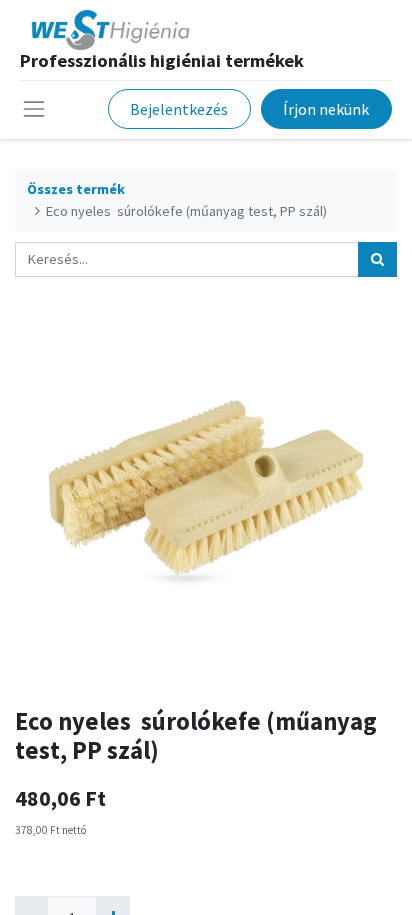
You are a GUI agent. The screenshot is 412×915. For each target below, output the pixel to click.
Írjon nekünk (326, 109)
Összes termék (76, 189)
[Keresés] (377, 259)
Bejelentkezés (179, 109)
